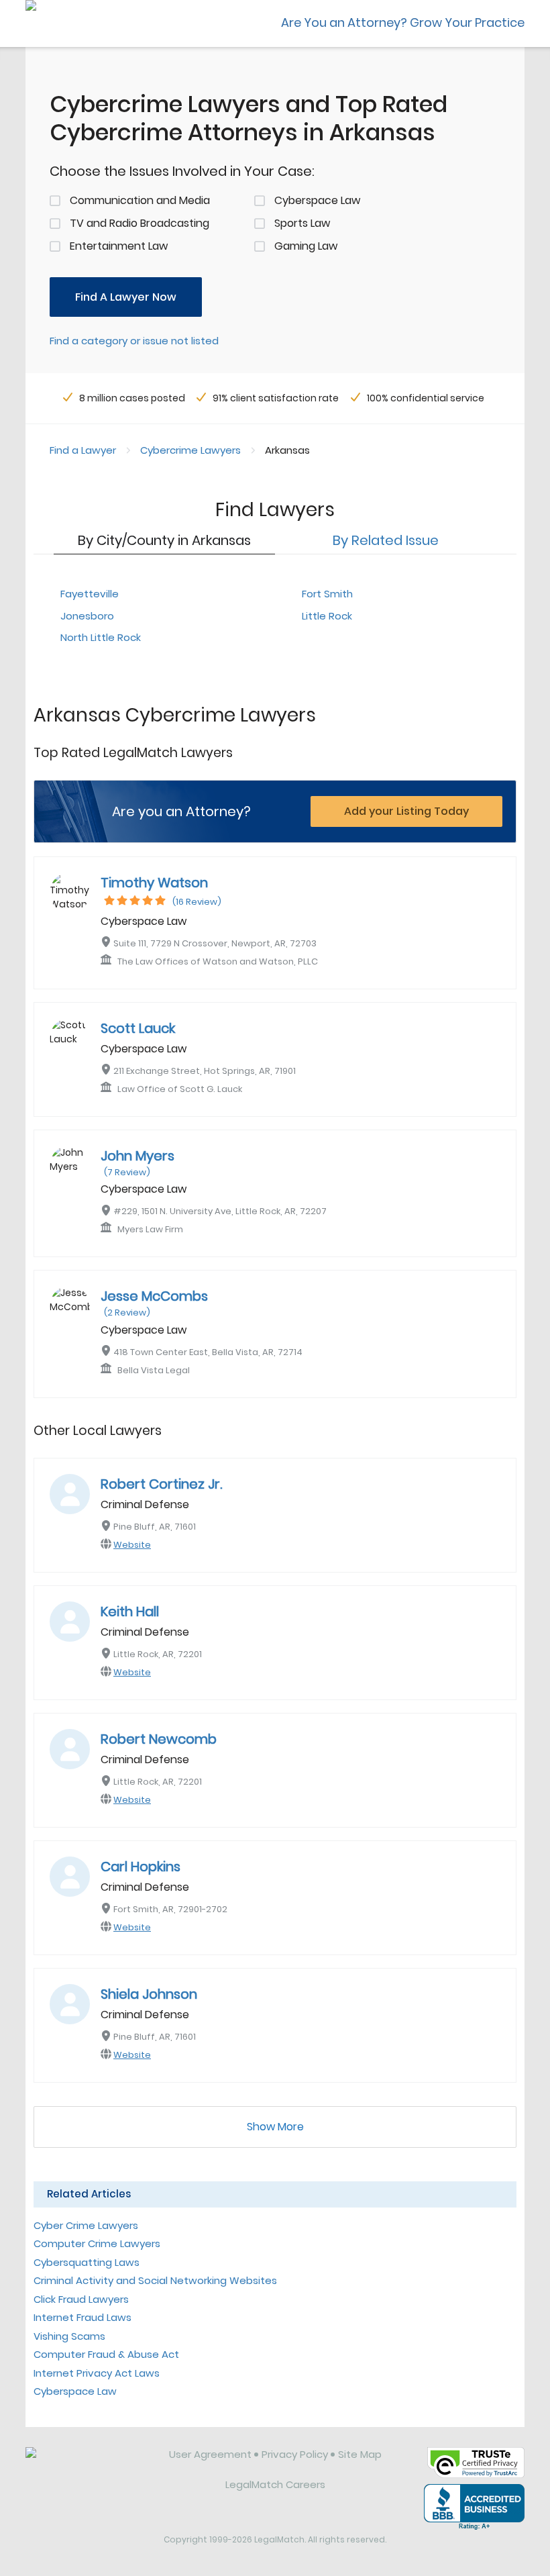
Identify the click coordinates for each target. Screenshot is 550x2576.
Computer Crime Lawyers (97, 2243)
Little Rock (327, 616)
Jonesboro (87, 616)
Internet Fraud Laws (82, 2317)
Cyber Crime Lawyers (86, 2225)
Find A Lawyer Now (126, 297)
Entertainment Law (119, 246)
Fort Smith (327, 594)
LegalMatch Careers (275, 2484)
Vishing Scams (69, 2336)
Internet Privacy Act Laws (97, 2373)
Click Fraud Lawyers (81, 2299)
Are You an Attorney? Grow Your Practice (403, 22)
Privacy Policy (295, 2454)
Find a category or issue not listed (134, 341)
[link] (88, 2465)
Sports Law (302, 223)
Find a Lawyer (83, 450)
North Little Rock (101, 637)
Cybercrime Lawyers (190, 450)
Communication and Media (140, 200)
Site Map (360, 2454)
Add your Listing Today (406, 811)
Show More (275, 2127)
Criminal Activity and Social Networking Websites (155, 2280)
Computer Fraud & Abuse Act (106, 2354)
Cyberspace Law (317, 200)
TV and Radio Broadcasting (140, 223)
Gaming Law (306, 246)
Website (132, 1545)
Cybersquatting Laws (87, 2262)
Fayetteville (90, 594)
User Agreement (210, 2454)
